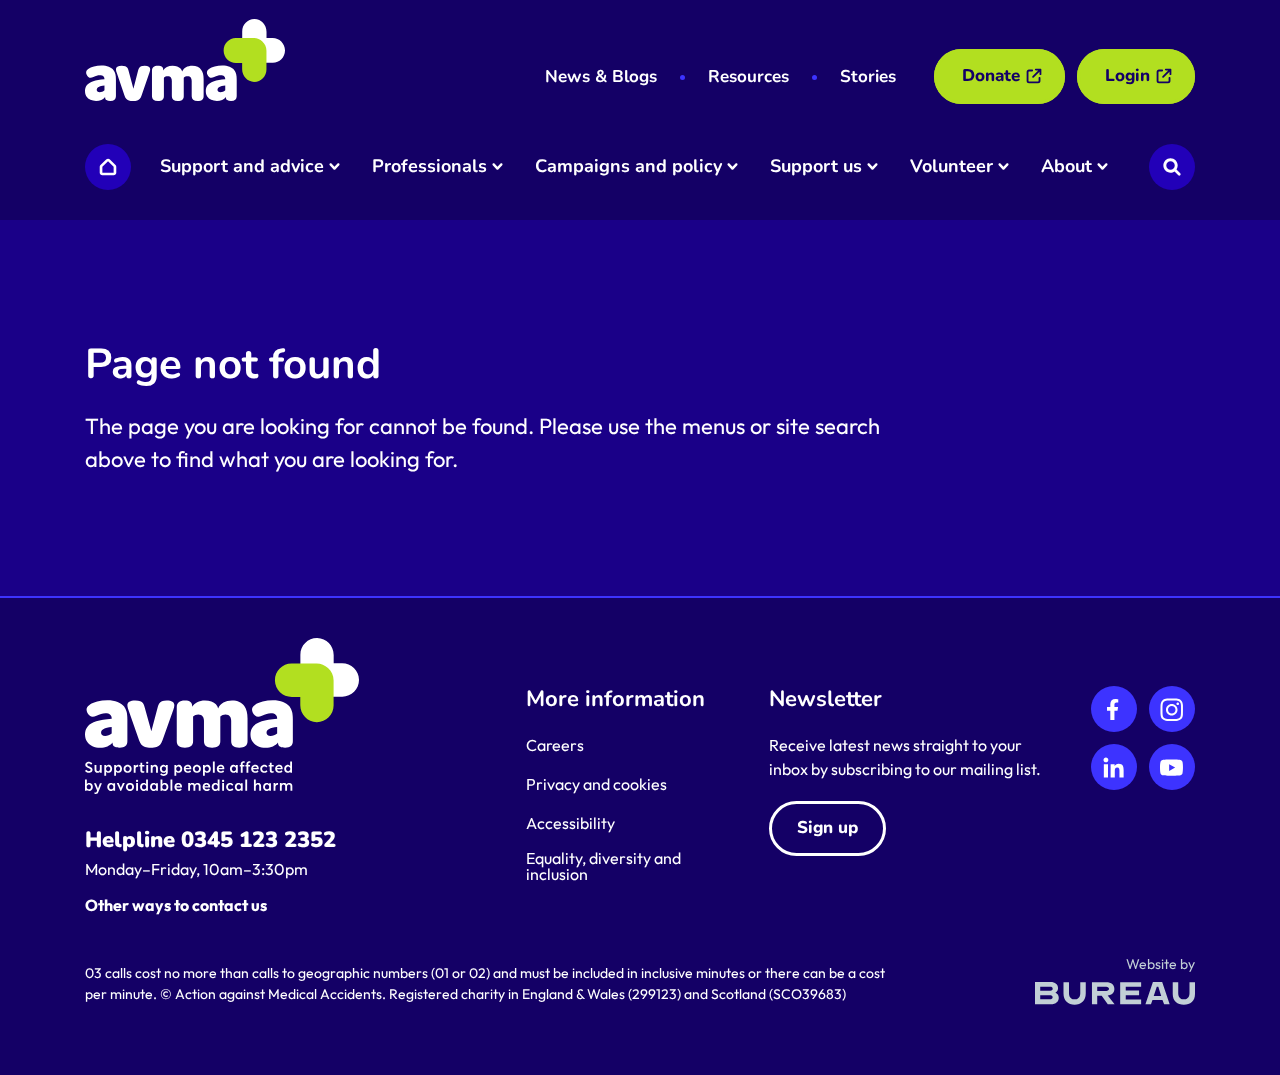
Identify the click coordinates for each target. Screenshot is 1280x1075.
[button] (248, 167)
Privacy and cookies (596, 784)
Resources (748, 76)
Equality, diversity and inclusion (603, 866)
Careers (555, 745)
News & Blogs (601, 76)
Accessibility (570, 823)
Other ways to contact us (176, 905)
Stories (868, 76)
